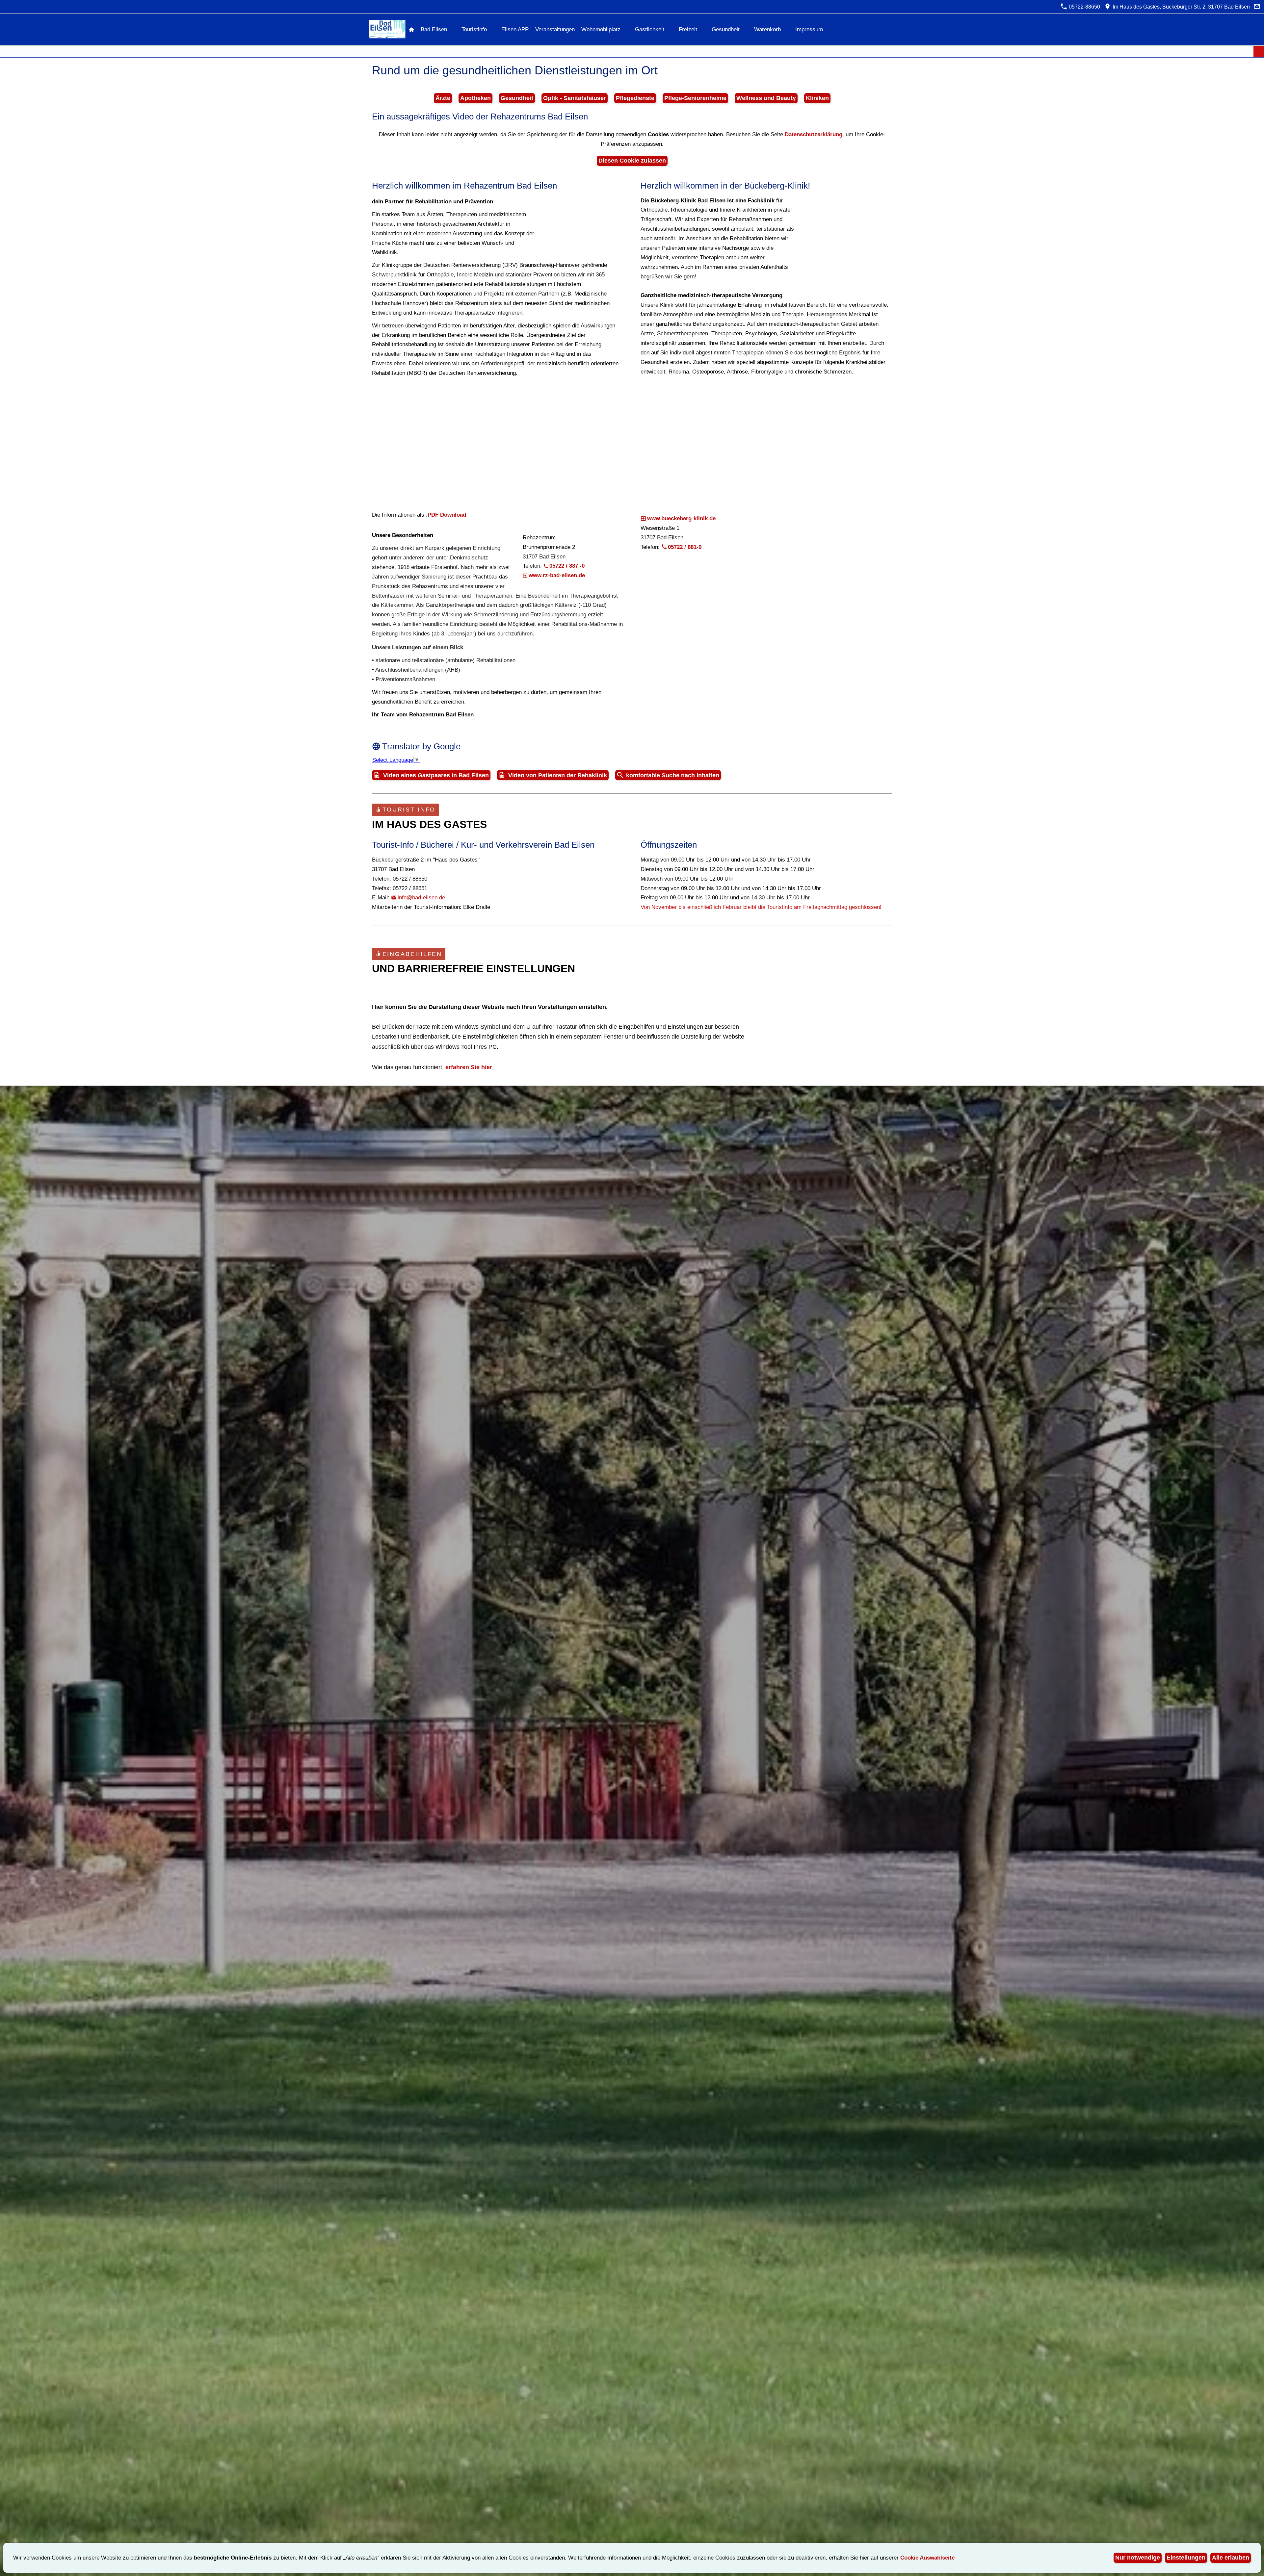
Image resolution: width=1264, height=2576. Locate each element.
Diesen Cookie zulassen (632, 161)
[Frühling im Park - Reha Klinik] (498, 443)
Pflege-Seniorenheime (695, 98)
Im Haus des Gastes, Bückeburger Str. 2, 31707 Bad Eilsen (1180, 7)
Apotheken (475, 98)
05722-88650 (1084, 7)
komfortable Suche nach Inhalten (673, 775)
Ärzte (443, 98)
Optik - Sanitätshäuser (575, 98)
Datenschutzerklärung (814, 134)
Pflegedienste (635, 98)
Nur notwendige (1138, 2558)
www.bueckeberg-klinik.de (681, 518)
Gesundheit (517, 98)
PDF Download (447, 515)
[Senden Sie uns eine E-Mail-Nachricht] (1257, 7)
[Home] (411, 29)
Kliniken (817, 98)
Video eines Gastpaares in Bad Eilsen (436, 775)
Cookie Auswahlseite (927, 2558)
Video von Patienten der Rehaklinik (558, 775)
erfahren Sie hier (469, 1067)
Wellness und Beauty (766, 98)
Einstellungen (1186, 2558)
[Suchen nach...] (1259, 52)
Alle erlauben (1231, 2558)
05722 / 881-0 (685, 547)
